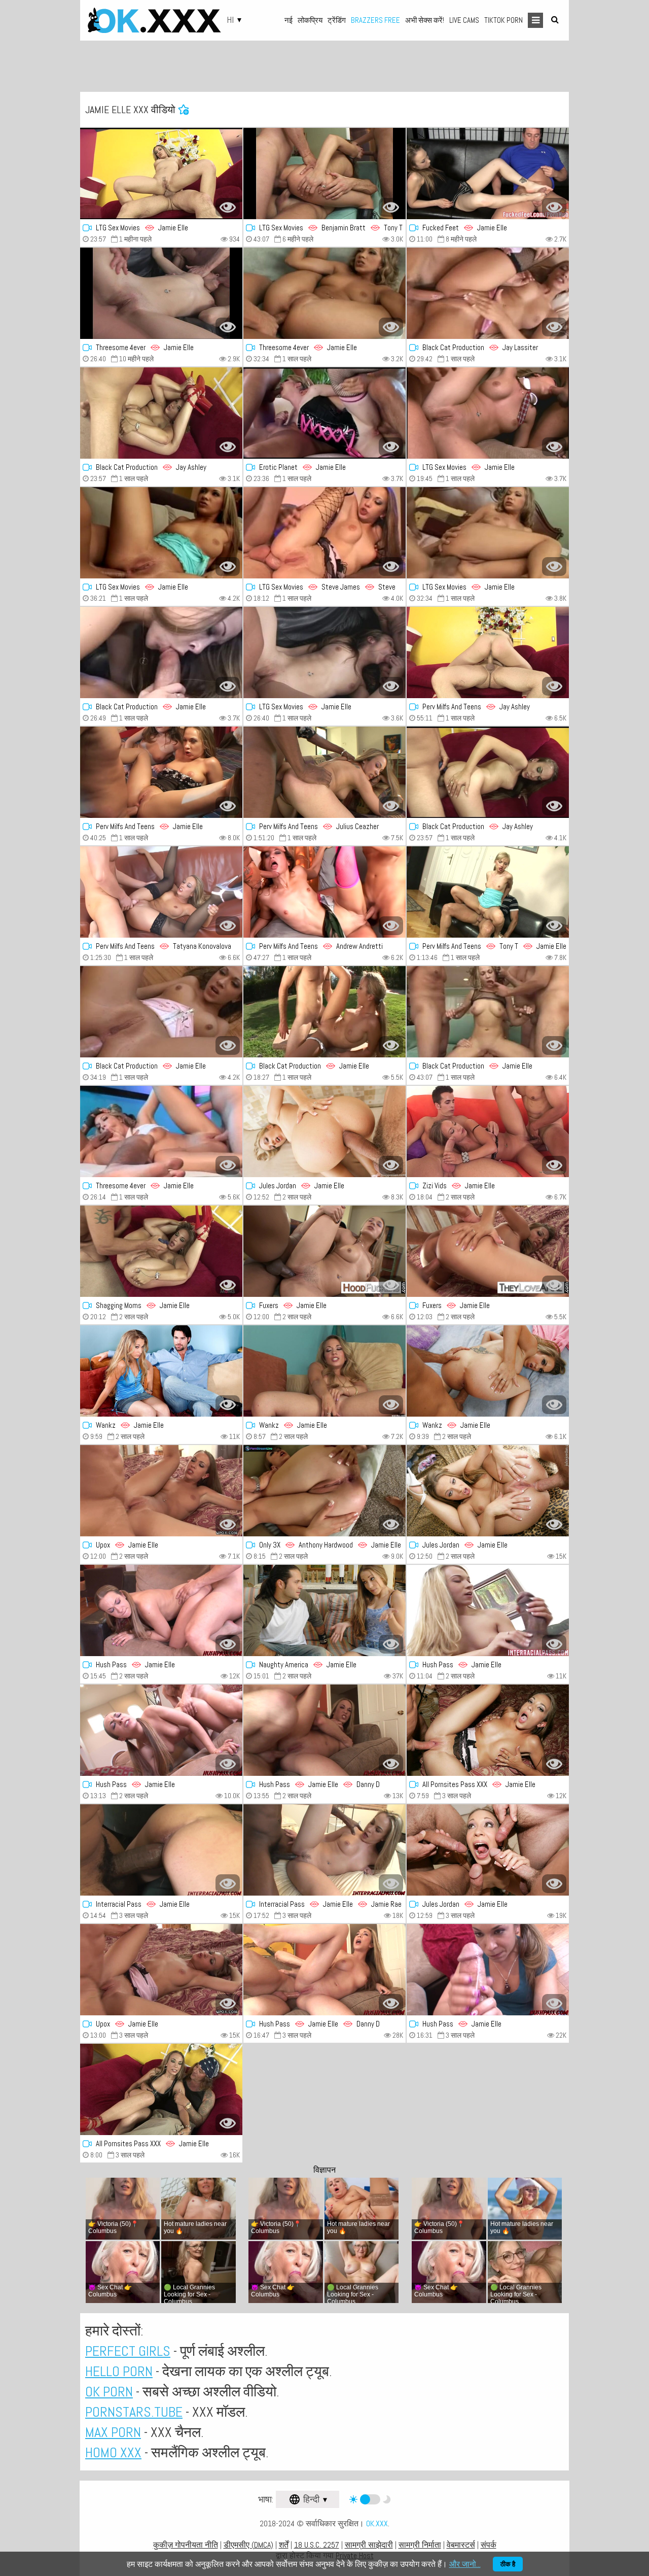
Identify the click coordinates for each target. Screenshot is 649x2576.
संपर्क (489, 2545)
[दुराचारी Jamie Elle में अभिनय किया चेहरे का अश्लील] (161, 1850)
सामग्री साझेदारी (369, 2545)
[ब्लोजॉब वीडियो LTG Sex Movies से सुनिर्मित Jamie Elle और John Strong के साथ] (324, 174)
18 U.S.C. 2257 (317, 2545)
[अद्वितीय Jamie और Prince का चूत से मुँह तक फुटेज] (324, 1850)
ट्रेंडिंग (337, 20)
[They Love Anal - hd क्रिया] (488, 1251)
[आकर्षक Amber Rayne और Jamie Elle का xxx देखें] (324, 892)
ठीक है (508, 2564)
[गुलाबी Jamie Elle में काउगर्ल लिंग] (161, 1371)
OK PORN (109, 2392)
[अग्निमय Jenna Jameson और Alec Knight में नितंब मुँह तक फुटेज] (161, 772)
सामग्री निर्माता (420, 2545)
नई (289, 20)
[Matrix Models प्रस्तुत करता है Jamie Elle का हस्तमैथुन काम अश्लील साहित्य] (324, 1371)
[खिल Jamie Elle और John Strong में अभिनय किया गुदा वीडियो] (488, 533)
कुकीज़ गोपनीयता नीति (186, 2545)
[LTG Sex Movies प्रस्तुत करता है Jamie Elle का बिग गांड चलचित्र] (161, 174)
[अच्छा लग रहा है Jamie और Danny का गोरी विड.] (324, 1970)
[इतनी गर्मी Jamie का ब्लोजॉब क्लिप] (324, 413)
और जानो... (465, 2564)
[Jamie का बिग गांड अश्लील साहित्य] (488, 1730)
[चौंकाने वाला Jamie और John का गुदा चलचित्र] (324, 293)
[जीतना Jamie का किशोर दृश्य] (488, 1012)
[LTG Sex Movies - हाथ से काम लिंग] (324, 533)
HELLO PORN (119, 2371)
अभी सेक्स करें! (425, 20)
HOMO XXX (113, 2452)
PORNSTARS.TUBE (134, 2412)
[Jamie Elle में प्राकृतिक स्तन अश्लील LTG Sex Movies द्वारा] (324, 652)
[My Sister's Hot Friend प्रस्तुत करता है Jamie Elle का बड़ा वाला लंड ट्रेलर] (324, 1610)
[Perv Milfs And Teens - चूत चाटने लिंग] (324, 772)
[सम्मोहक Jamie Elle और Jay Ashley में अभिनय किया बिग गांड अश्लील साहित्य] (161, 413)
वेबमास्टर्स (461, 2545)
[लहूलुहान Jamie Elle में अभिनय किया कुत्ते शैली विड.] (161, 1730)
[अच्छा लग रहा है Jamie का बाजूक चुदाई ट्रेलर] (488, 1491)
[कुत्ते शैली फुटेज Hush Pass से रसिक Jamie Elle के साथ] (488, 1610)
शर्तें (284, 2545)
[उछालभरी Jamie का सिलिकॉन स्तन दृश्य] (324, 1251)
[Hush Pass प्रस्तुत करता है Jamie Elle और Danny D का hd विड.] (324, 1730)
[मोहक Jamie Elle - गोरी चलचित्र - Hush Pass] (488, 1970)
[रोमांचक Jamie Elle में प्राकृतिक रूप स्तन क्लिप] (161, 652)
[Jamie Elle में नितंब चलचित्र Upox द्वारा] (161, 1970)
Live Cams (464, 20)
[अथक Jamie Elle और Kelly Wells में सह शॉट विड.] (324, 1491)
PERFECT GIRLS (128, 2351)
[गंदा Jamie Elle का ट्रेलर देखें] (488, 1131)
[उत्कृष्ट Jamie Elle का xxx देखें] (161, 1131)
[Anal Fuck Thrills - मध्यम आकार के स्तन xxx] (161, 2089)
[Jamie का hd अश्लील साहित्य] (161, 1251)
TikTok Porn (503, 20)
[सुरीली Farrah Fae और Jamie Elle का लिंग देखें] (161, 892)
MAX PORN (113, 2432)
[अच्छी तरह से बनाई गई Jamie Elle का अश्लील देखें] (488, 413)
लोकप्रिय (310, 20)
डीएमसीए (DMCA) (248, 2545)
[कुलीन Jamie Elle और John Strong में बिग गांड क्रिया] (161, 1012)
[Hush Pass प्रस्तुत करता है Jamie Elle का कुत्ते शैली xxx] (161, 1610)
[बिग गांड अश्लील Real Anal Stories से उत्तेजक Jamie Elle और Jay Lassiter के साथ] (488, 293)
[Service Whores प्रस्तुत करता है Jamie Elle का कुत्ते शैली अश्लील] (488, 1371)
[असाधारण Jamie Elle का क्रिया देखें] (488, 1850)
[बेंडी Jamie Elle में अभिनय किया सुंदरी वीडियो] (161, 1491)
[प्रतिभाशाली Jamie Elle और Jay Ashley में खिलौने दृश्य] (488, 772)
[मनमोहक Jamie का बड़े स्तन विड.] (324, 1131)
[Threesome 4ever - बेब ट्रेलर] (161, 293)
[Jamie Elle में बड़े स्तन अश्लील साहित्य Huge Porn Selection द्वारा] (324, 1012)
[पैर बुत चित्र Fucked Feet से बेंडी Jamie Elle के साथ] (488, 174)
